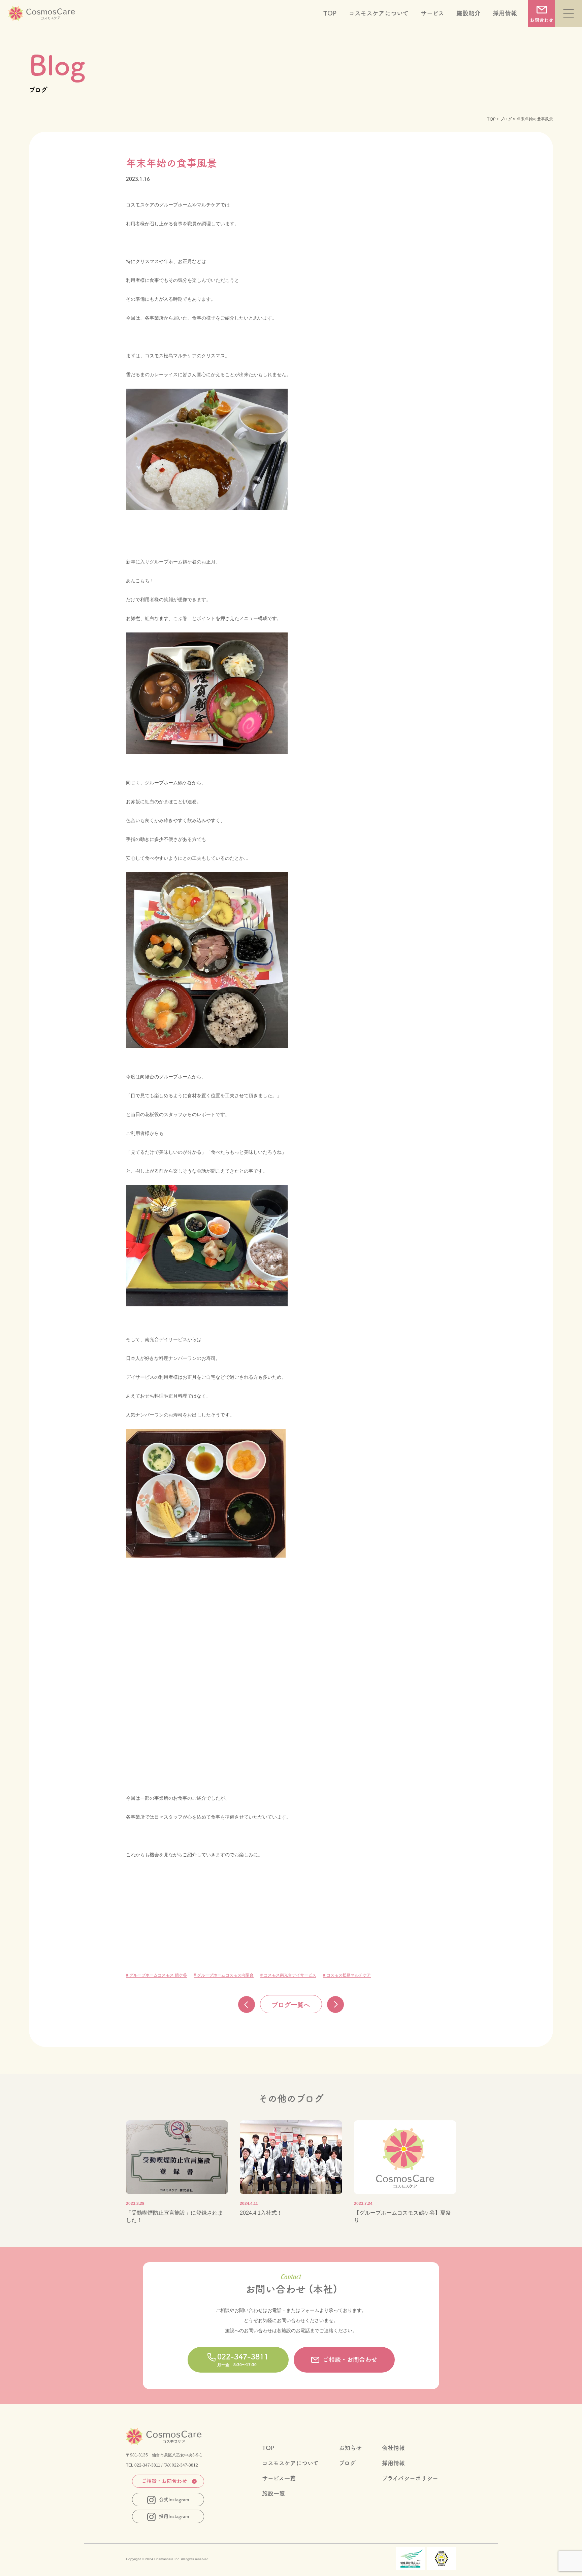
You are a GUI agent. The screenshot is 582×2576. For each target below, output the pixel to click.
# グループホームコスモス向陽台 (224, 1975)
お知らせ (350, 2448)
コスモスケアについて (379, 13)
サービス (432, 13)
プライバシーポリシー (410, 2478)
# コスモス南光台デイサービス (288, 1975)
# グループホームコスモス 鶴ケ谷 (156, 1975)
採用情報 (505, 13)
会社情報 (393, 2448)
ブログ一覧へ (291, 2005)
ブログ (506, 119)
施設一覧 (273, 2493)
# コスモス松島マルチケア (347, 1975)
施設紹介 (468, 13)
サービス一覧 (279, 2478)
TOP (330, 13)
